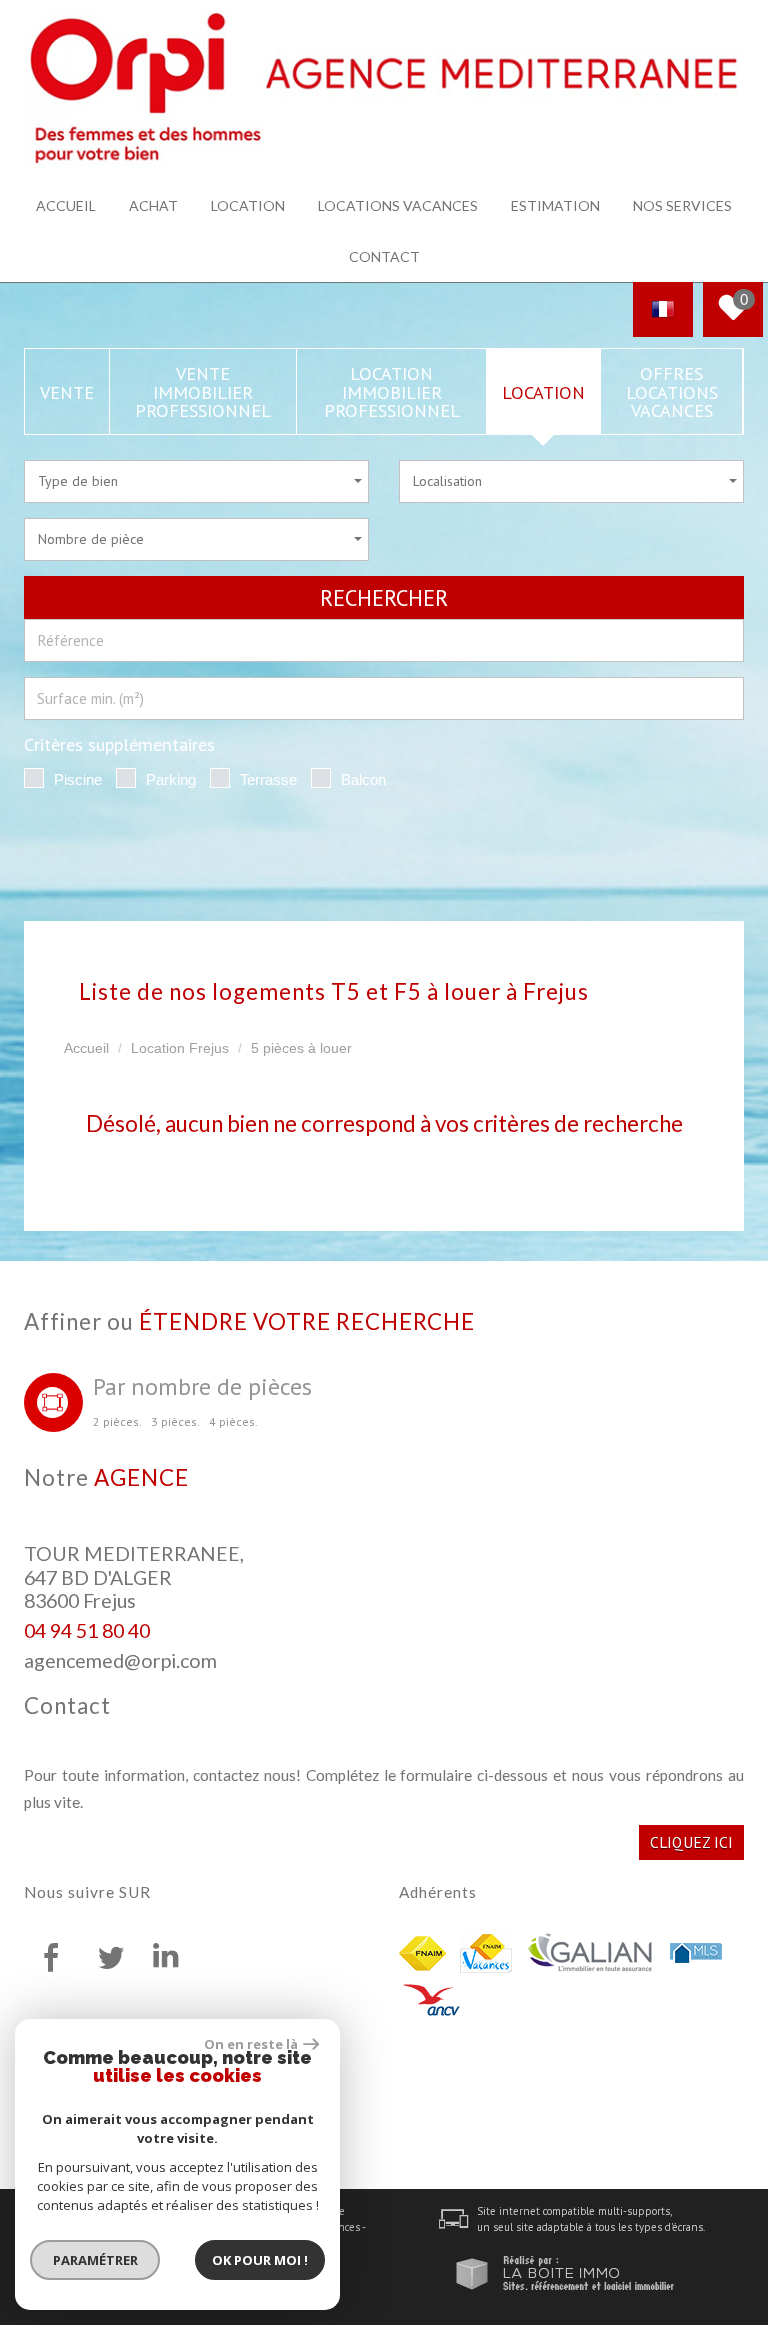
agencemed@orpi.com (120, 1660)
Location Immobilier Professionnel (392, 391)
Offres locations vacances (672, 391)
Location (248, 205)
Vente (67, 392)
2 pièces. (117, 1422)
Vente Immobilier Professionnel (203, 391)
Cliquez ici (691, 1842)
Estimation (555, 205)
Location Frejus (180, 1048)
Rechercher (384, 597)
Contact (384, 256)
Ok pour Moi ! (260, 2260)
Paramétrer (95, 2260)
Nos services (682, 205)
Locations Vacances (398, 205)
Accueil (66, 205)
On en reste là (251, 2044)
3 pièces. (175, 1422)
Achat (153, 205)
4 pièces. (233, 1422)
